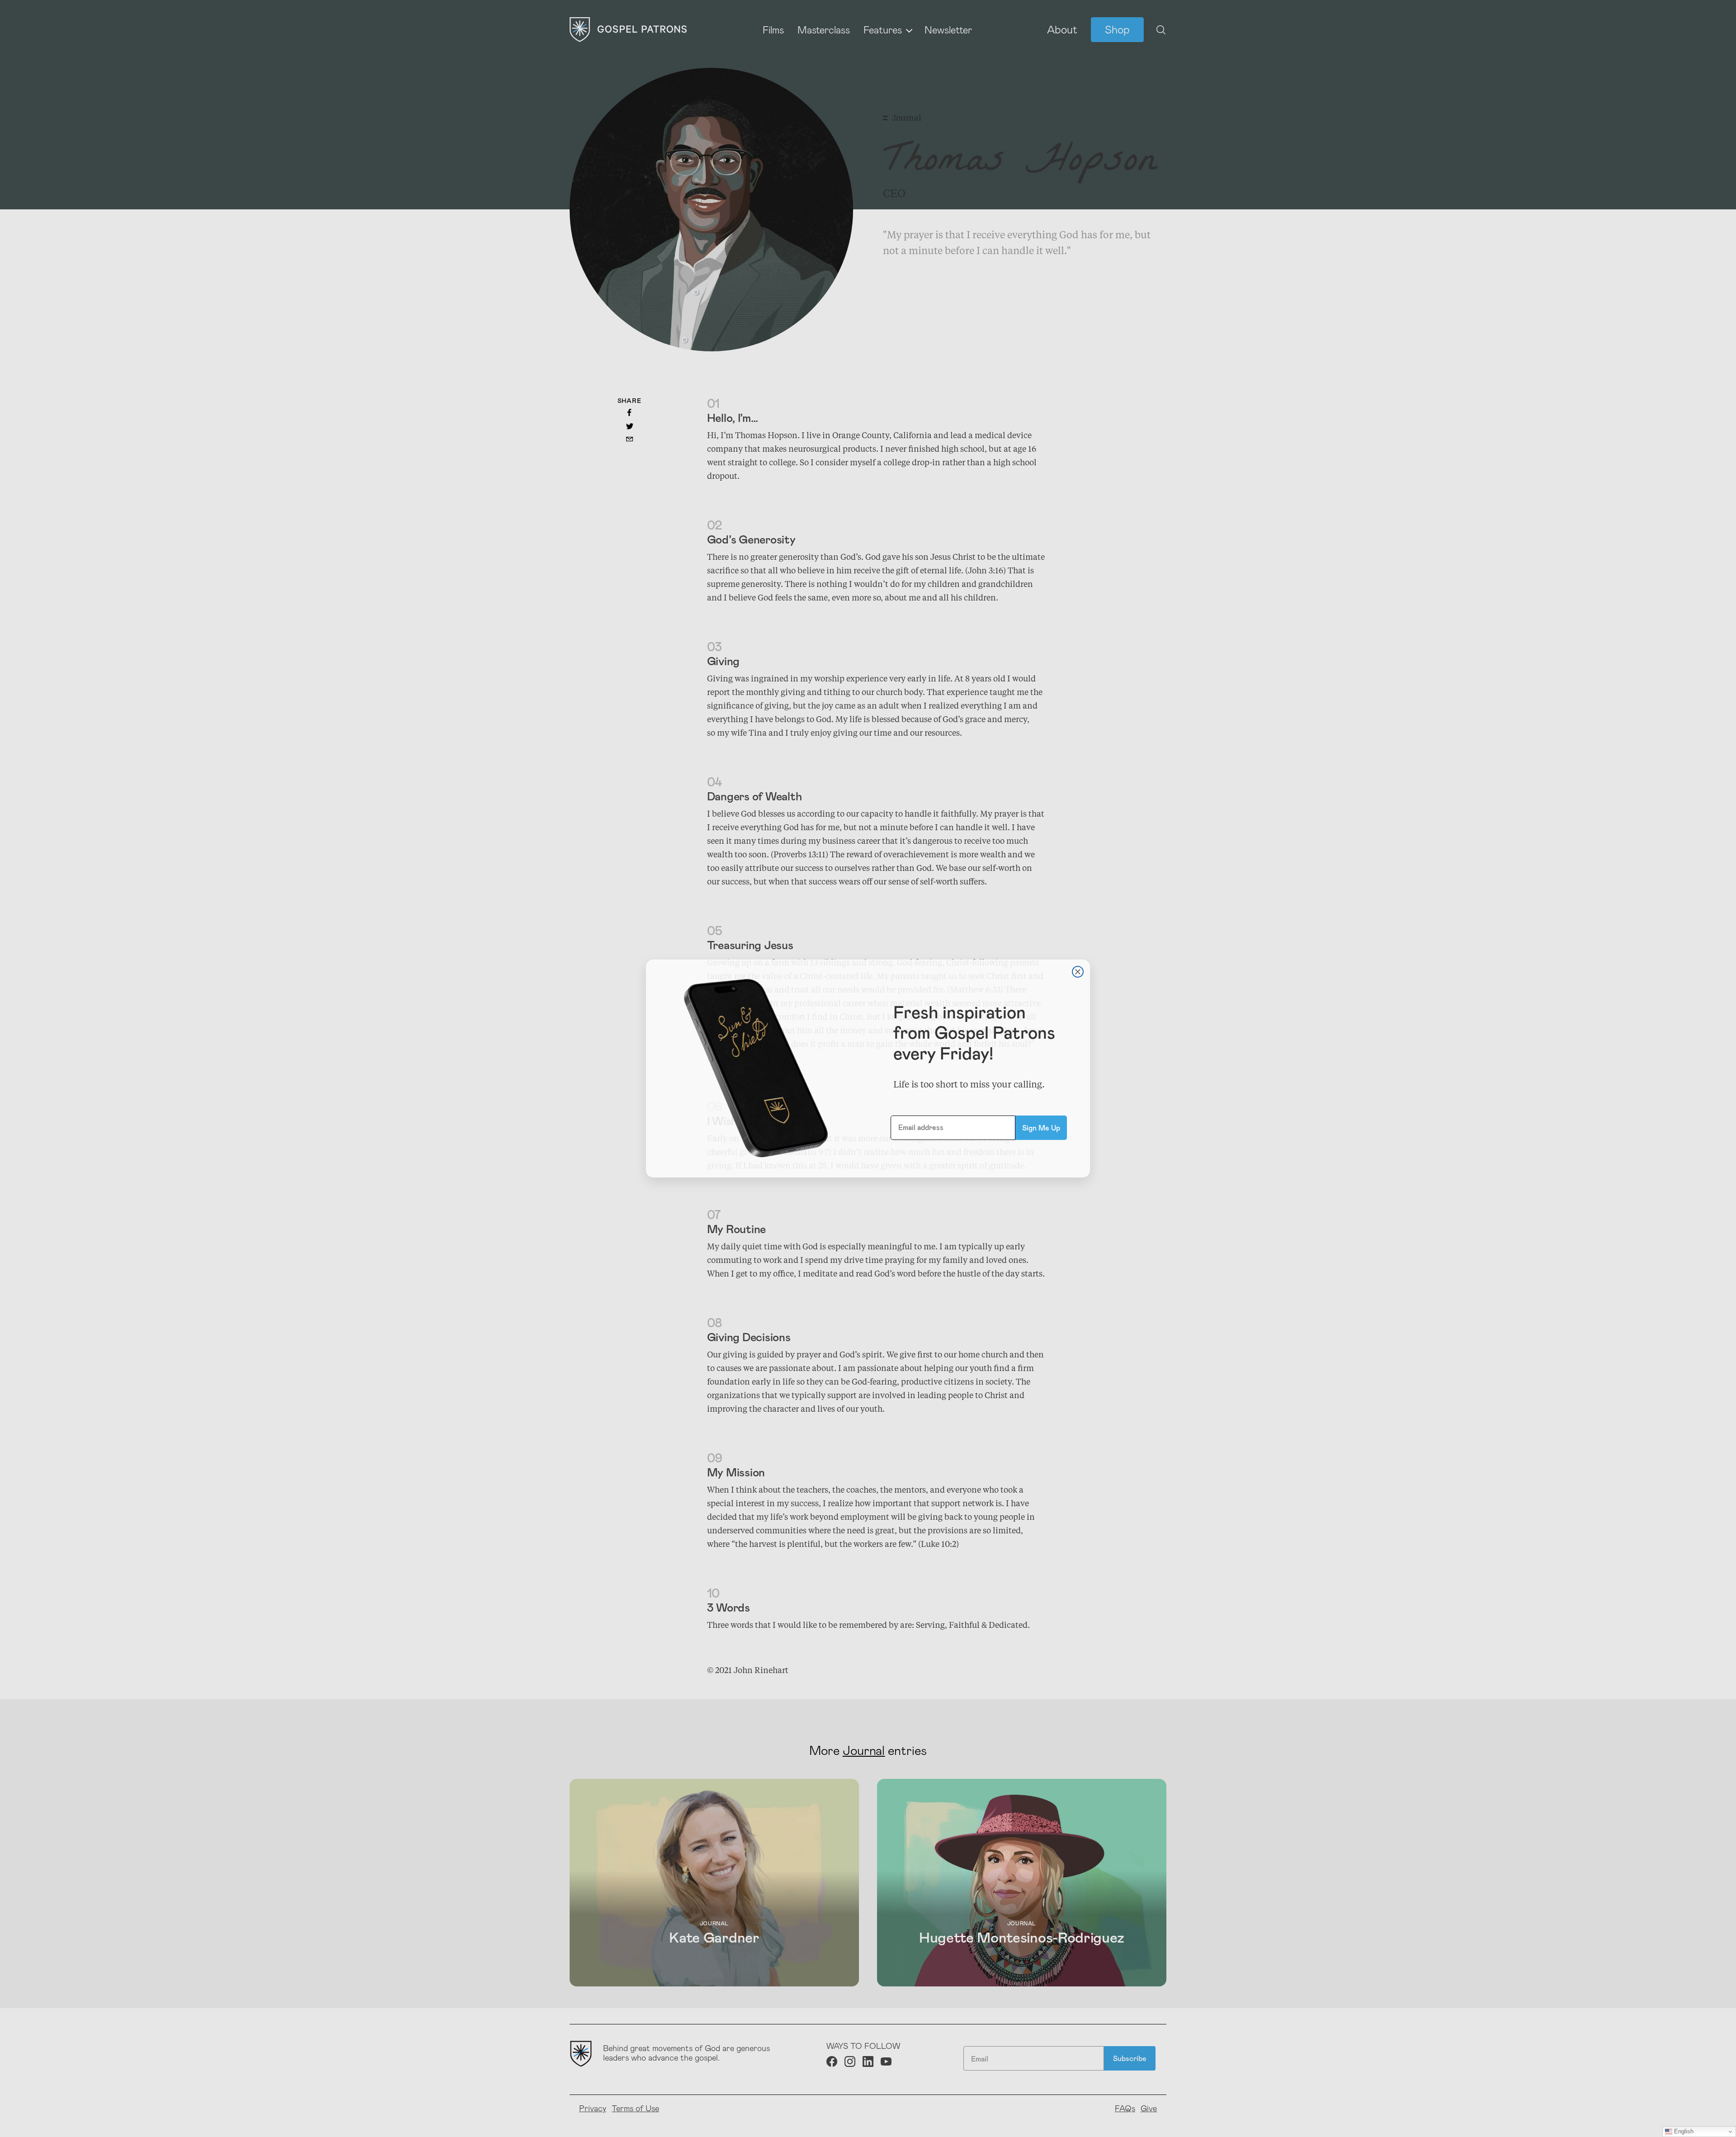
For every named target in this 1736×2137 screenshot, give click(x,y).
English (1683, 2131)
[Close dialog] (1078, 972)
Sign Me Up (1041, 1128)
